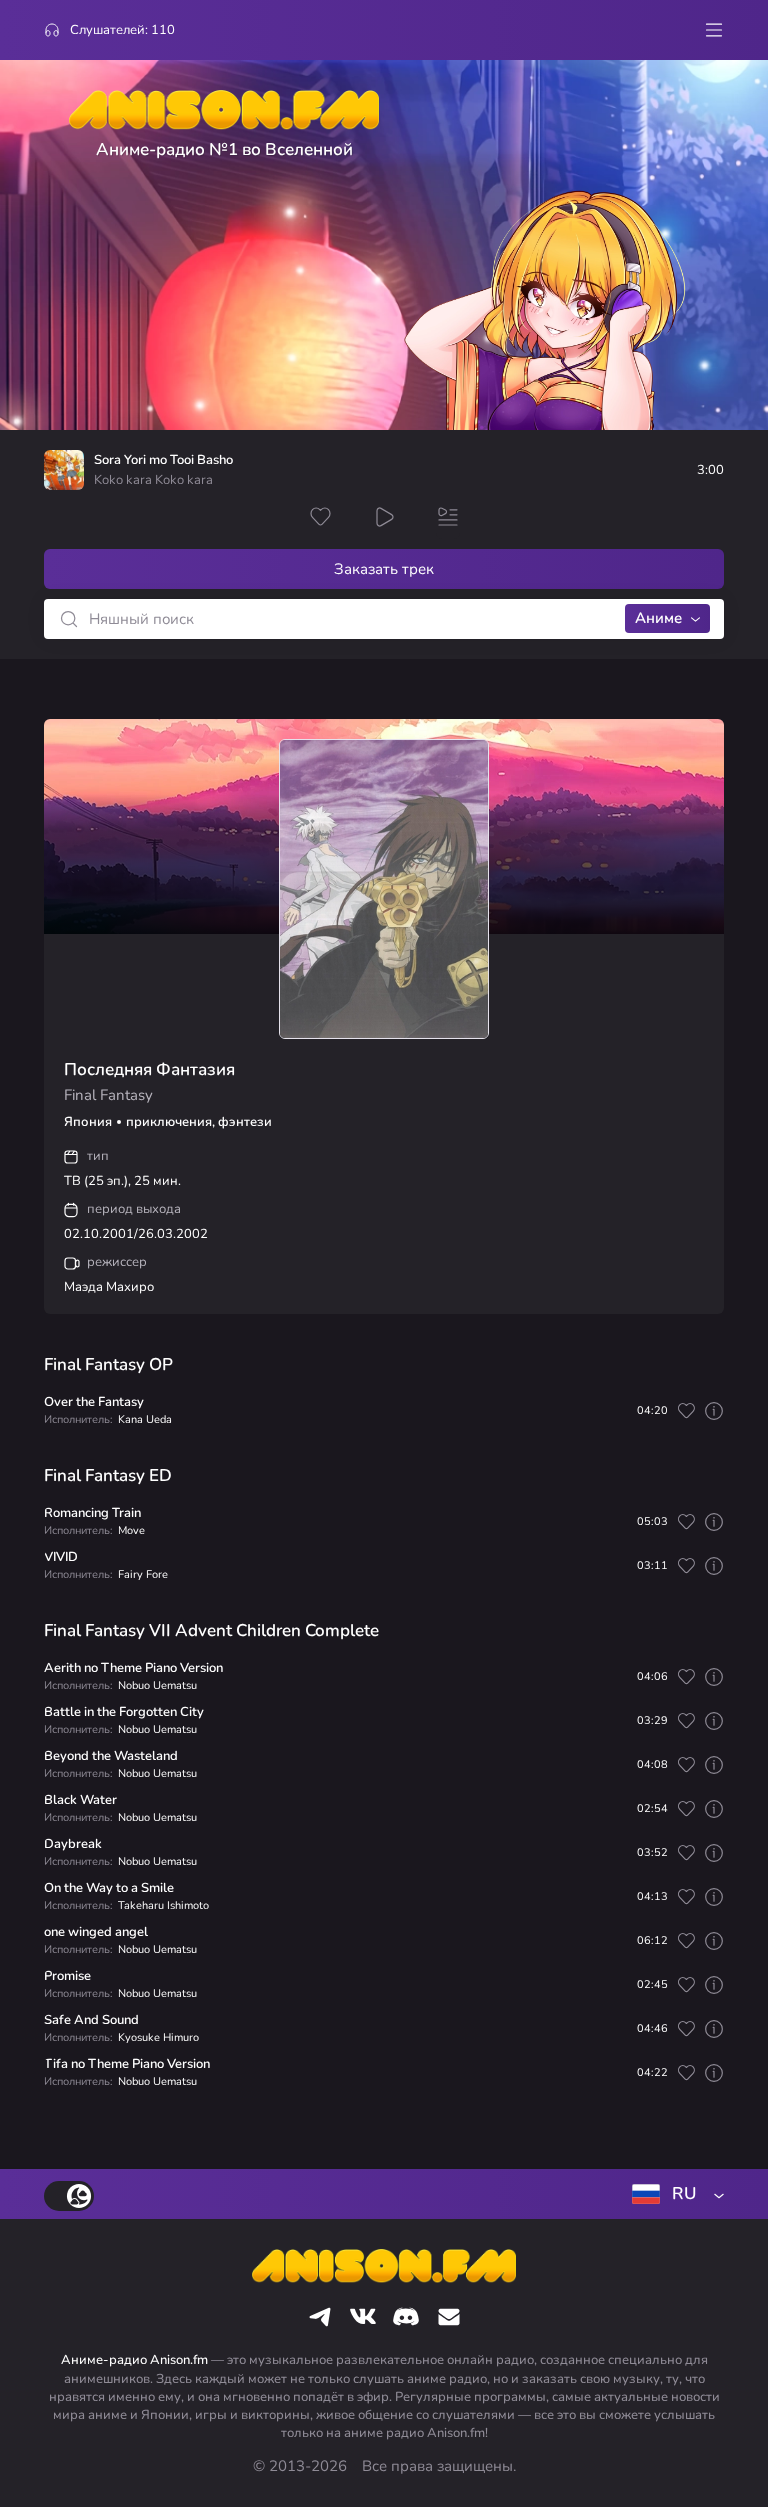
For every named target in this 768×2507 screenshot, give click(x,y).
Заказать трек (384, 569)
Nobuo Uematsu (157, 1685)
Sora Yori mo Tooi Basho (163, 460)
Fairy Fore (143, 1574)
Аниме (658, 618)
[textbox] (674, 2194)
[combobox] (674, 2194)
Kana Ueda (145, 1419)
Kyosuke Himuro (158, 2037)
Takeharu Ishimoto (163, 1905)
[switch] (69, 2196)
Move (131, 1530)
